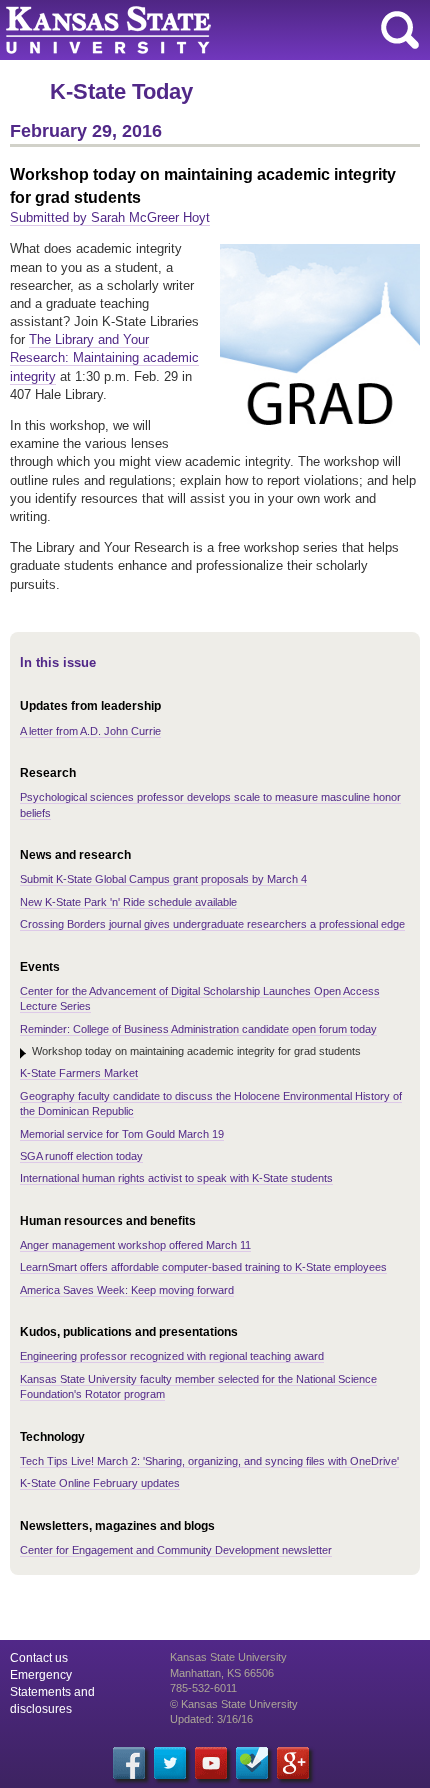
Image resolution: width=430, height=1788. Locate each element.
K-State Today (121, 91)
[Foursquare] (252, 1763)
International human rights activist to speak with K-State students (176, 1178)
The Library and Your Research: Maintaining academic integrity (104, 357)
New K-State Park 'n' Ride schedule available (128, 902)
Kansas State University (182, 30)
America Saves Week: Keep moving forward (127, 1290)
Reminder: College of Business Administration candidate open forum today (198, 1029)
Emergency (41, 1675)
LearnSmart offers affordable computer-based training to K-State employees (203, 1267)
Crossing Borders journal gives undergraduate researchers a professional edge (212, 924)
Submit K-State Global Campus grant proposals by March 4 (163, 879)
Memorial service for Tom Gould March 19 (122, 1134)
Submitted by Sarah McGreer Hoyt (110, 217)
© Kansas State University (234, 1704)
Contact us (39, 1658)
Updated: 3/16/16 (211, 1719)
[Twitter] (170, 1763)
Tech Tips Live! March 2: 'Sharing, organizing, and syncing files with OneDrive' (209, 1461)
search (400, 30)
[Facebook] (129, 1763)
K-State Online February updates (100, 1483)
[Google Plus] (293, 1763)
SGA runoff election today (81, 1156)
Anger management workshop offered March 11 (135, 1245)
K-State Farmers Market (79, 1073)
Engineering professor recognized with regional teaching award (172, 1356)
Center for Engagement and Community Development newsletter (176, 1550)
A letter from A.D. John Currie (90, 731)
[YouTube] (211, 1763)
